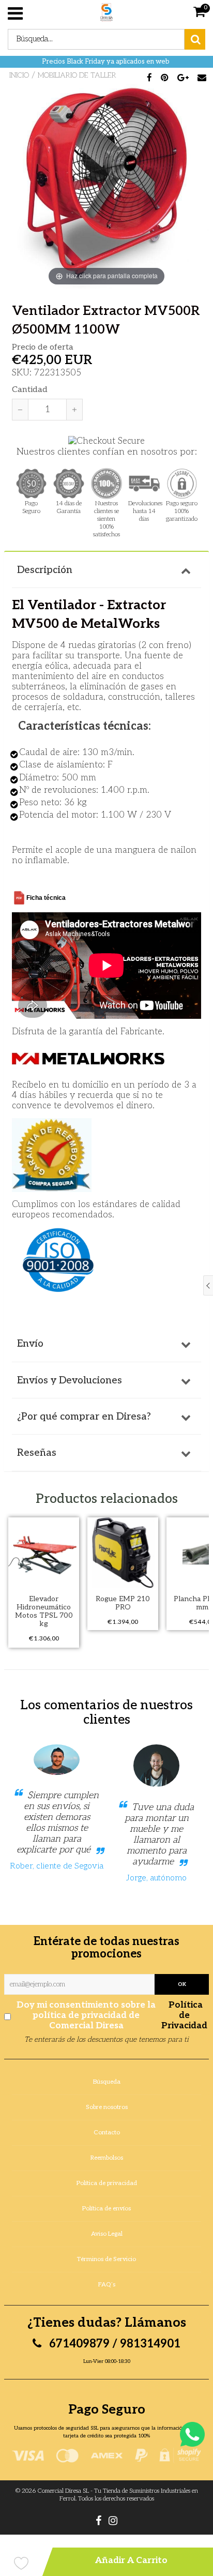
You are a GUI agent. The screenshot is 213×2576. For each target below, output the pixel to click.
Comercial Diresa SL (63, 2491)
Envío (30, 1344)
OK (182, 1984)
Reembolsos (107, 2158)
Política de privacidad (107, 2183)
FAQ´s (107, 2285)
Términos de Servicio (106, 2259)
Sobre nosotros (107, 2107)
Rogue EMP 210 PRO (123, 1603)
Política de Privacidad (184, 2015)
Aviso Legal (107, 2234)
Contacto (107, 2133)
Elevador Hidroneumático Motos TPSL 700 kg (44, 1611)
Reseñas (37, 1453)
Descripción (45, 570)
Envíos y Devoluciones (70, 1381)
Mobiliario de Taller (77, 75)
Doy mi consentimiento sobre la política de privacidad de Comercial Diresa (112, 2015)
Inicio (19, 75)
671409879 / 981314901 (113, 2344)
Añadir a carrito (131, 2560)
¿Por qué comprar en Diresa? (84, 1417)
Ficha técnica (46, 898)
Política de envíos (106, 2209)
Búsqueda (107, 2082)
